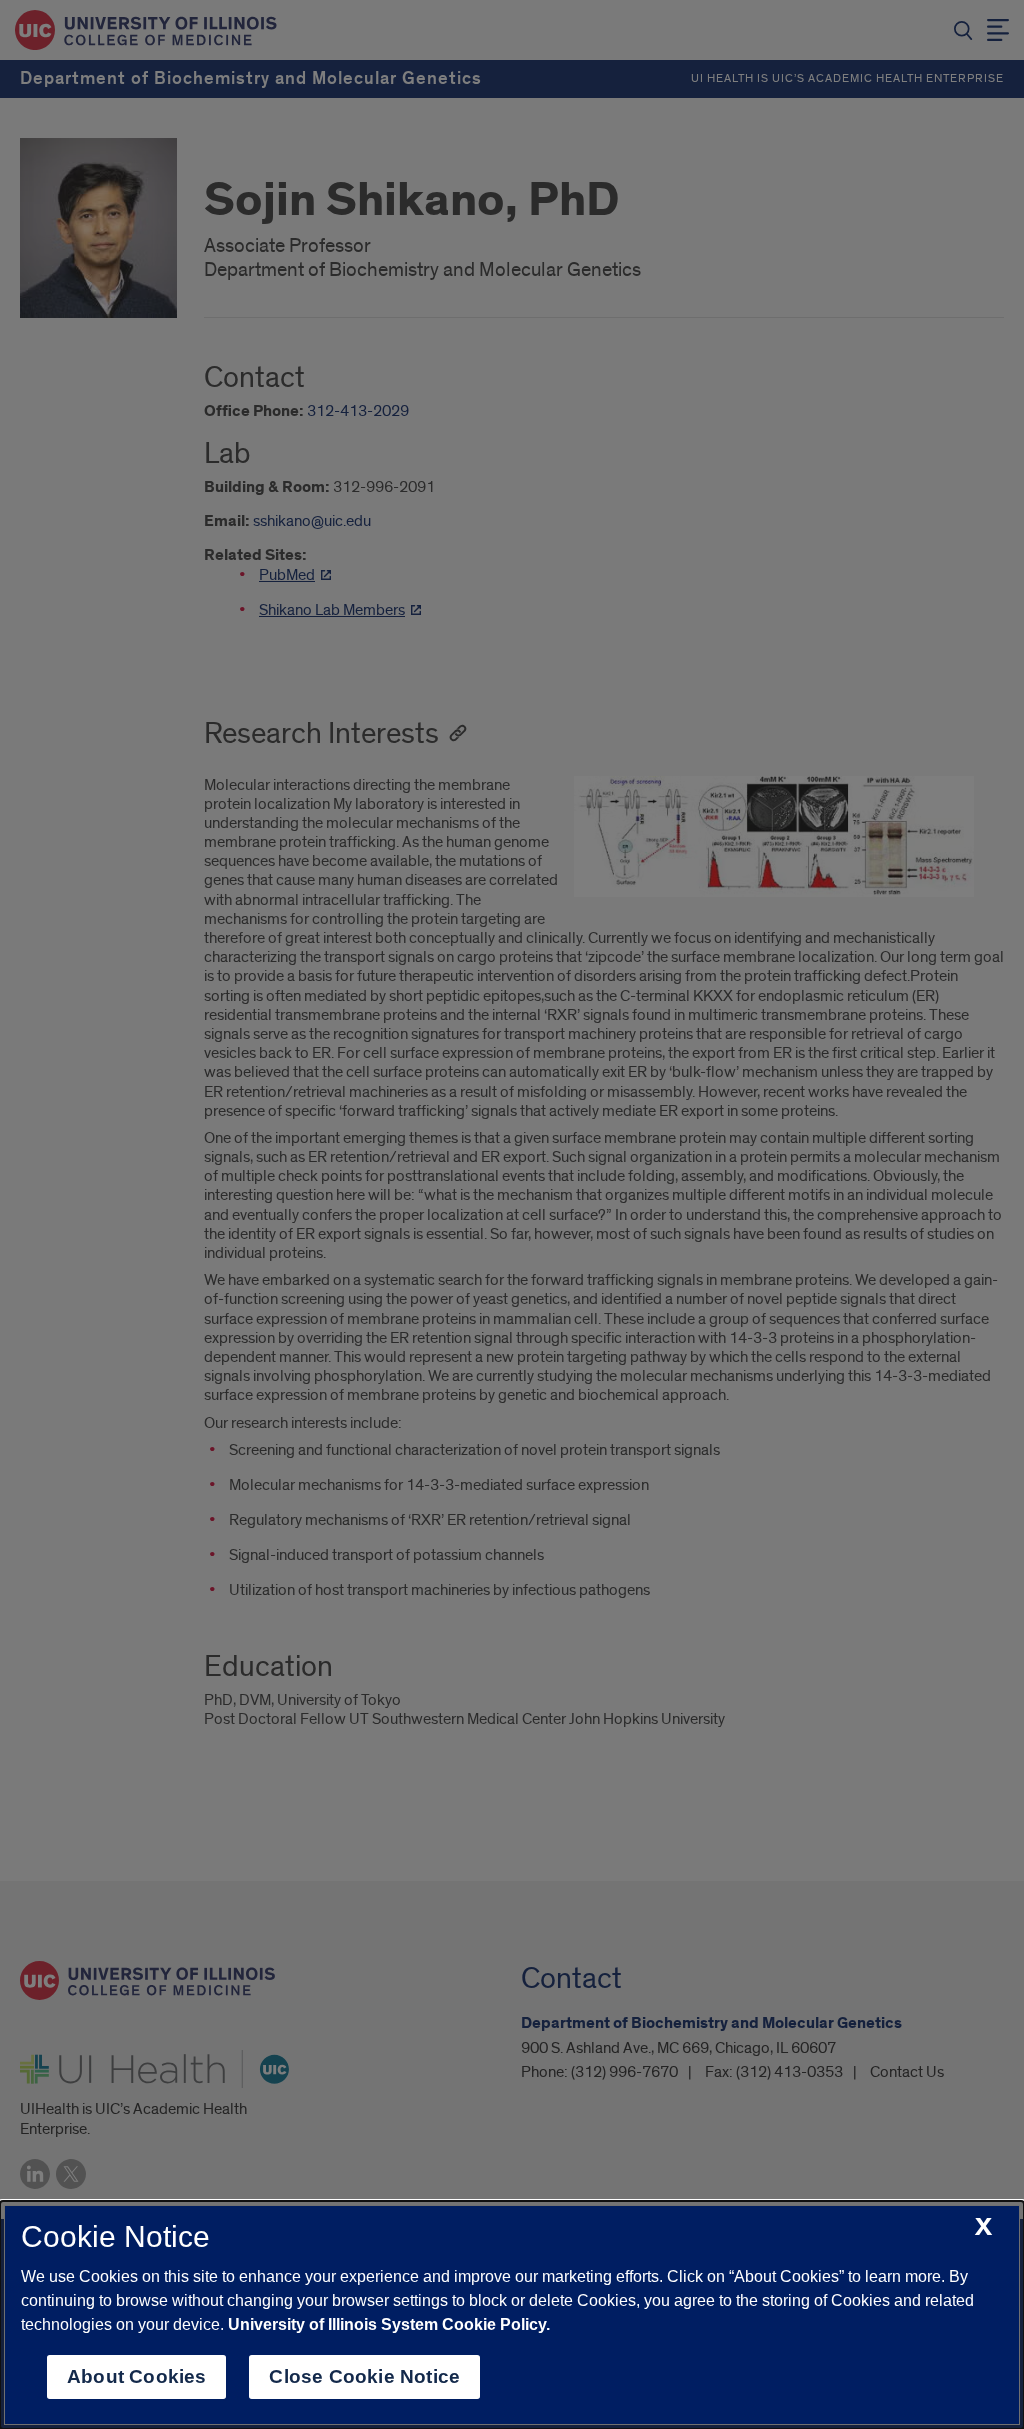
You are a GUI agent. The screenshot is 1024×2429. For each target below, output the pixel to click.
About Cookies (136, 2376)
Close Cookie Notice (364, 2376)
